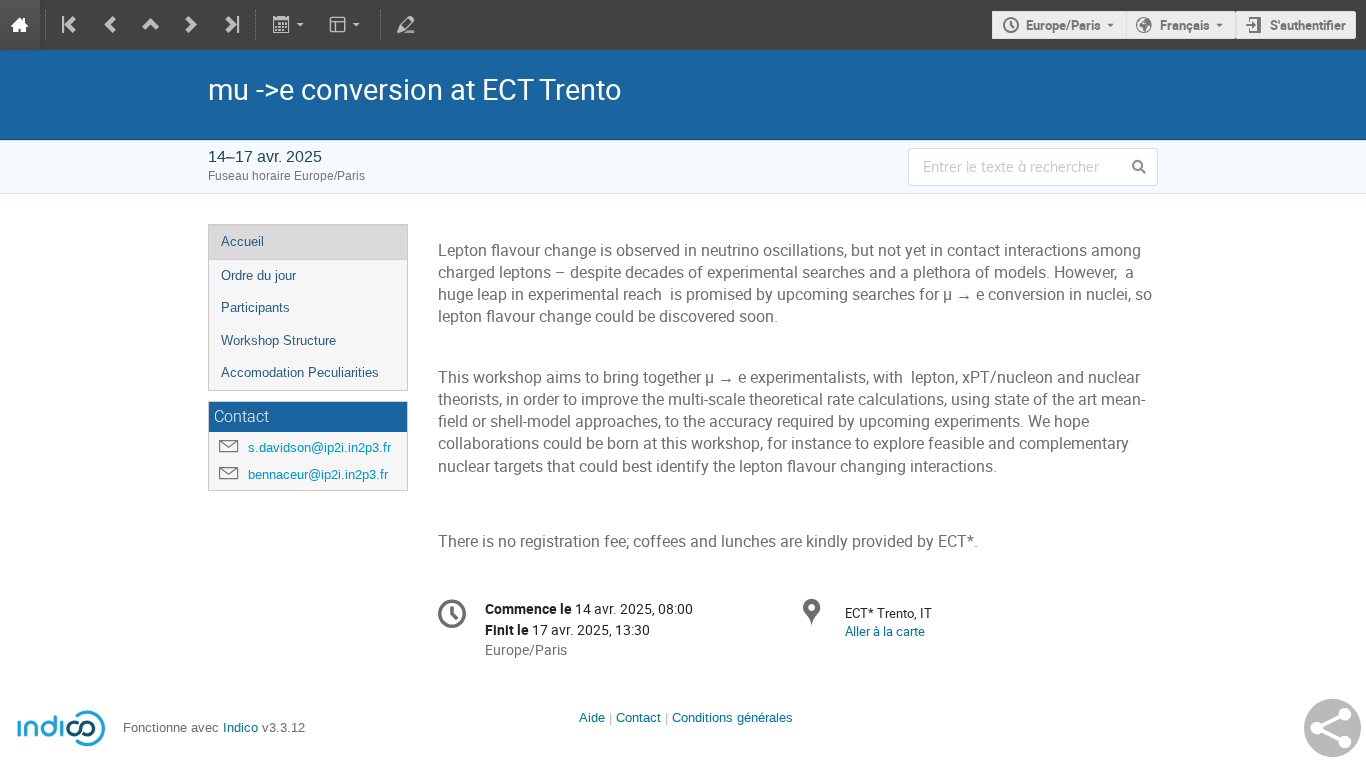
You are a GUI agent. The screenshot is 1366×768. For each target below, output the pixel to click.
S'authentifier (1308, 25)
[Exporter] (289, 25)
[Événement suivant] (191, 25)
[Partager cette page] (1332, 728)
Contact (638, 717)
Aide (592, 717)
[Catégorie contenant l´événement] (151, 25)
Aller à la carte (885, 631)
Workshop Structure (278, 340)
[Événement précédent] (111, 25)
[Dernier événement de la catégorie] (230, 25)
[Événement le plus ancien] (71, 25)
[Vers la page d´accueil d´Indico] (20, 25)
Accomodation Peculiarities (300, 372)
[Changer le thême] (346, 25)
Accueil (242, 241)
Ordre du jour (258, 275)
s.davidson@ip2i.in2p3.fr (319, 447)
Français (1185, 25)
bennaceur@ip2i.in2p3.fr (318, 474)
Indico (240, 727)
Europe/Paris (1063, 25)
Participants (255, 307)
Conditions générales (732, 717)
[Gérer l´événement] (406, 25)
